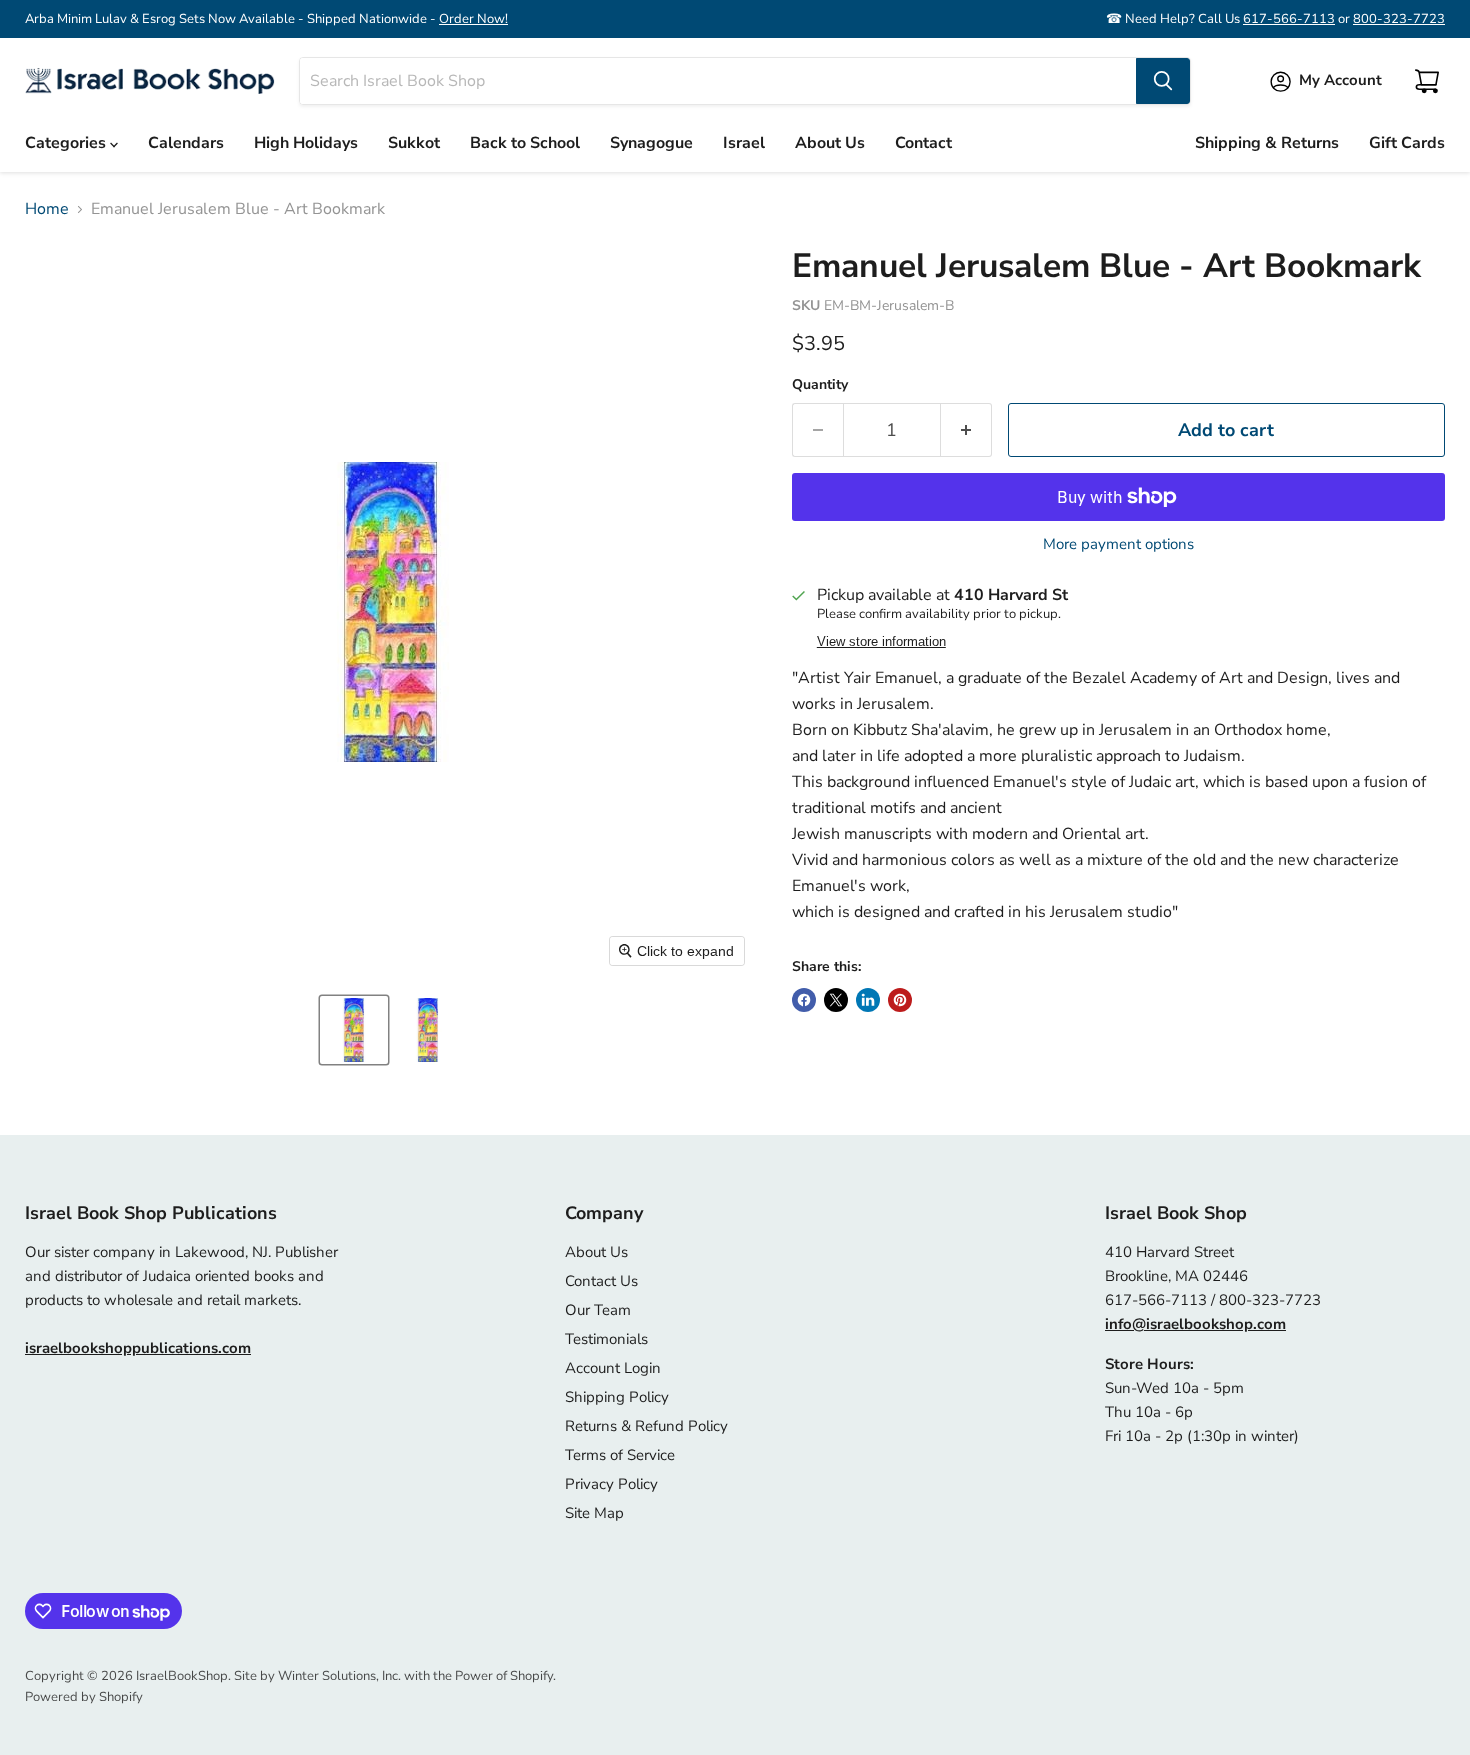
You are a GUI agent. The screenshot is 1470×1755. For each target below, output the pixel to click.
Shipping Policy (617, 1397)
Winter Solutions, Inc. (339, 1676)
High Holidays (306, 143)
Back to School (525, 143)
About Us (830, 143)
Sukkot (414, 143)
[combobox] (718, 81)
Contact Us (601, 1281)
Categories (67, 143)
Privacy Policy (611, 1484)
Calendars (186, 143)
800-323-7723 (1399, 19)
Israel (744, 143)
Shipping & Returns (1267, 143)
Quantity (820, 385)
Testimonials (606, 1339)
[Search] (1163, 81)
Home (47, 209)
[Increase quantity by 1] (966, 430)
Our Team (598, 1310)
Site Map (594, 1513)
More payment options (1118, 544)
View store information (881, 642)
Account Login (613, 1368)
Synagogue (651, 143)
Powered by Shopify (84, 1697)
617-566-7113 (1289, 19)
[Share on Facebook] (804, 1000)
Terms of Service (620, 1455)
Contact (923, 143)
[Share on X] (836, 1000)
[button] (354, 1030)
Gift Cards (1407, 143)
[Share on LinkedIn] (868, 1000)
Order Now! (473, 19)
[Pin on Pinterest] (900, 1000)
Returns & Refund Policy (646, 1426)
